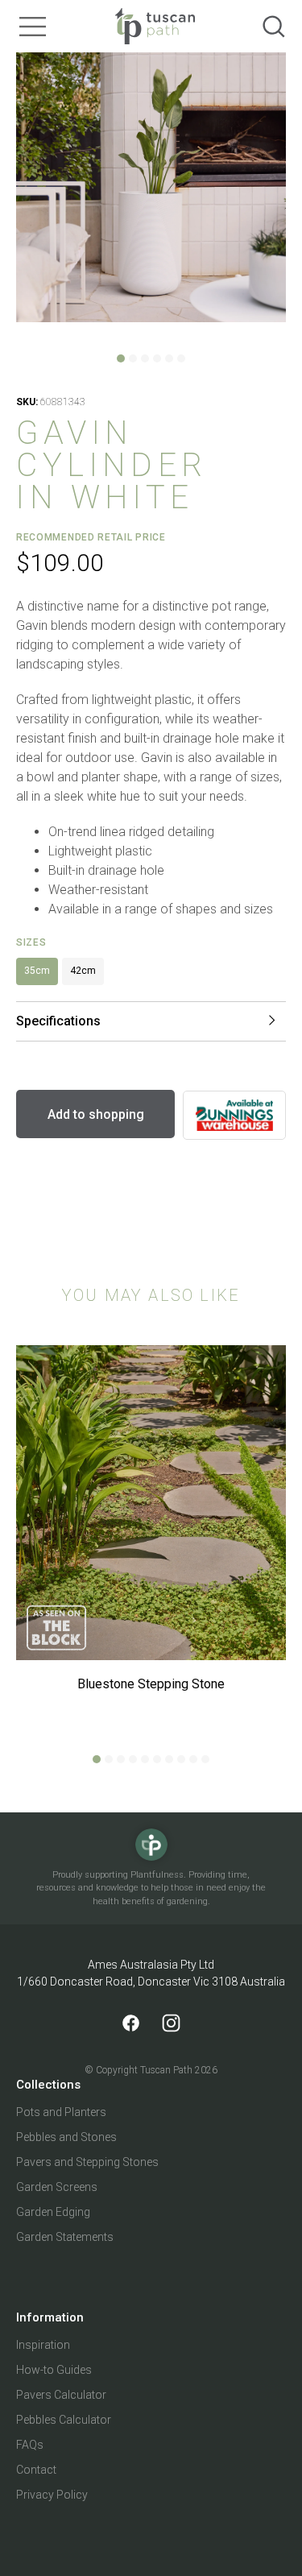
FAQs (30, 2445)
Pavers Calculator (61, 2395)
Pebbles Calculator (64, 2420)
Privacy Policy (52, 2495)
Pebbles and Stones (66, 2137)
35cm (37, 971)
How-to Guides (54, 2370)
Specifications (58, 1021)
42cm (83, 971)
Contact (36, 2470)
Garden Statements (65, 2237)
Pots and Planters (61, 2112)
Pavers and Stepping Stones (87, 2162)
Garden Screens (57, 2187)
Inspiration (43, 2345)
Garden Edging (53, 2212)
